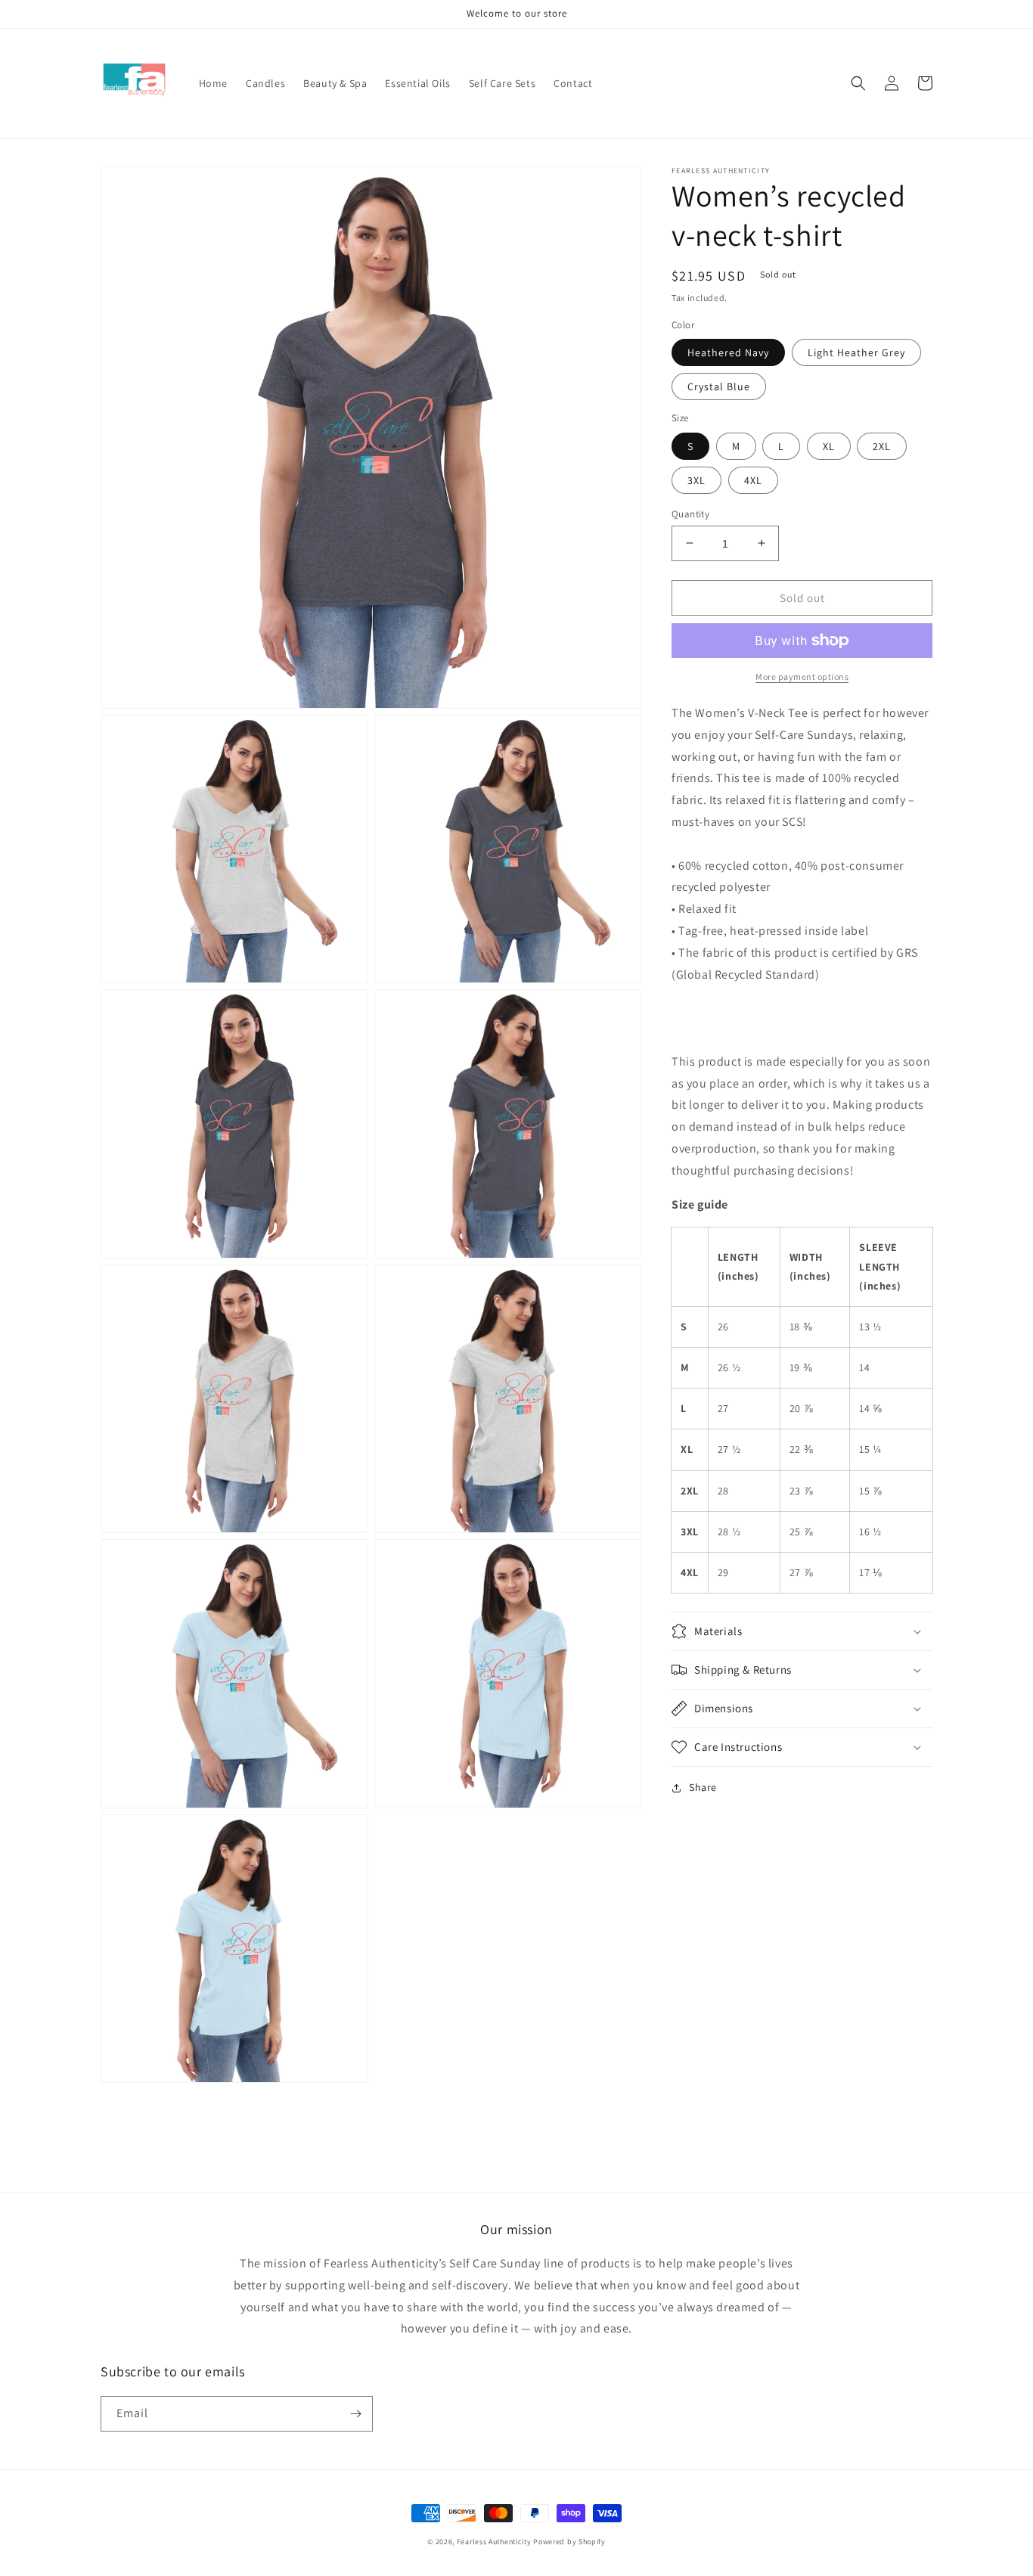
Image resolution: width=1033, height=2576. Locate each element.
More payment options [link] (802, 677)
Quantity (690, 513)
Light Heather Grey (856, 352)
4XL (753, 480)
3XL (696, 480)
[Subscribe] (355, 2414)
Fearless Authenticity (494, 2542)
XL (829, 445)
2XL (882, 445)
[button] (858, 83)
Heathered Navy (728, 352)
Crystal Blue (719, 386)
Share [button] (703, 1787)
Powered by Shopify (569, 2542)
